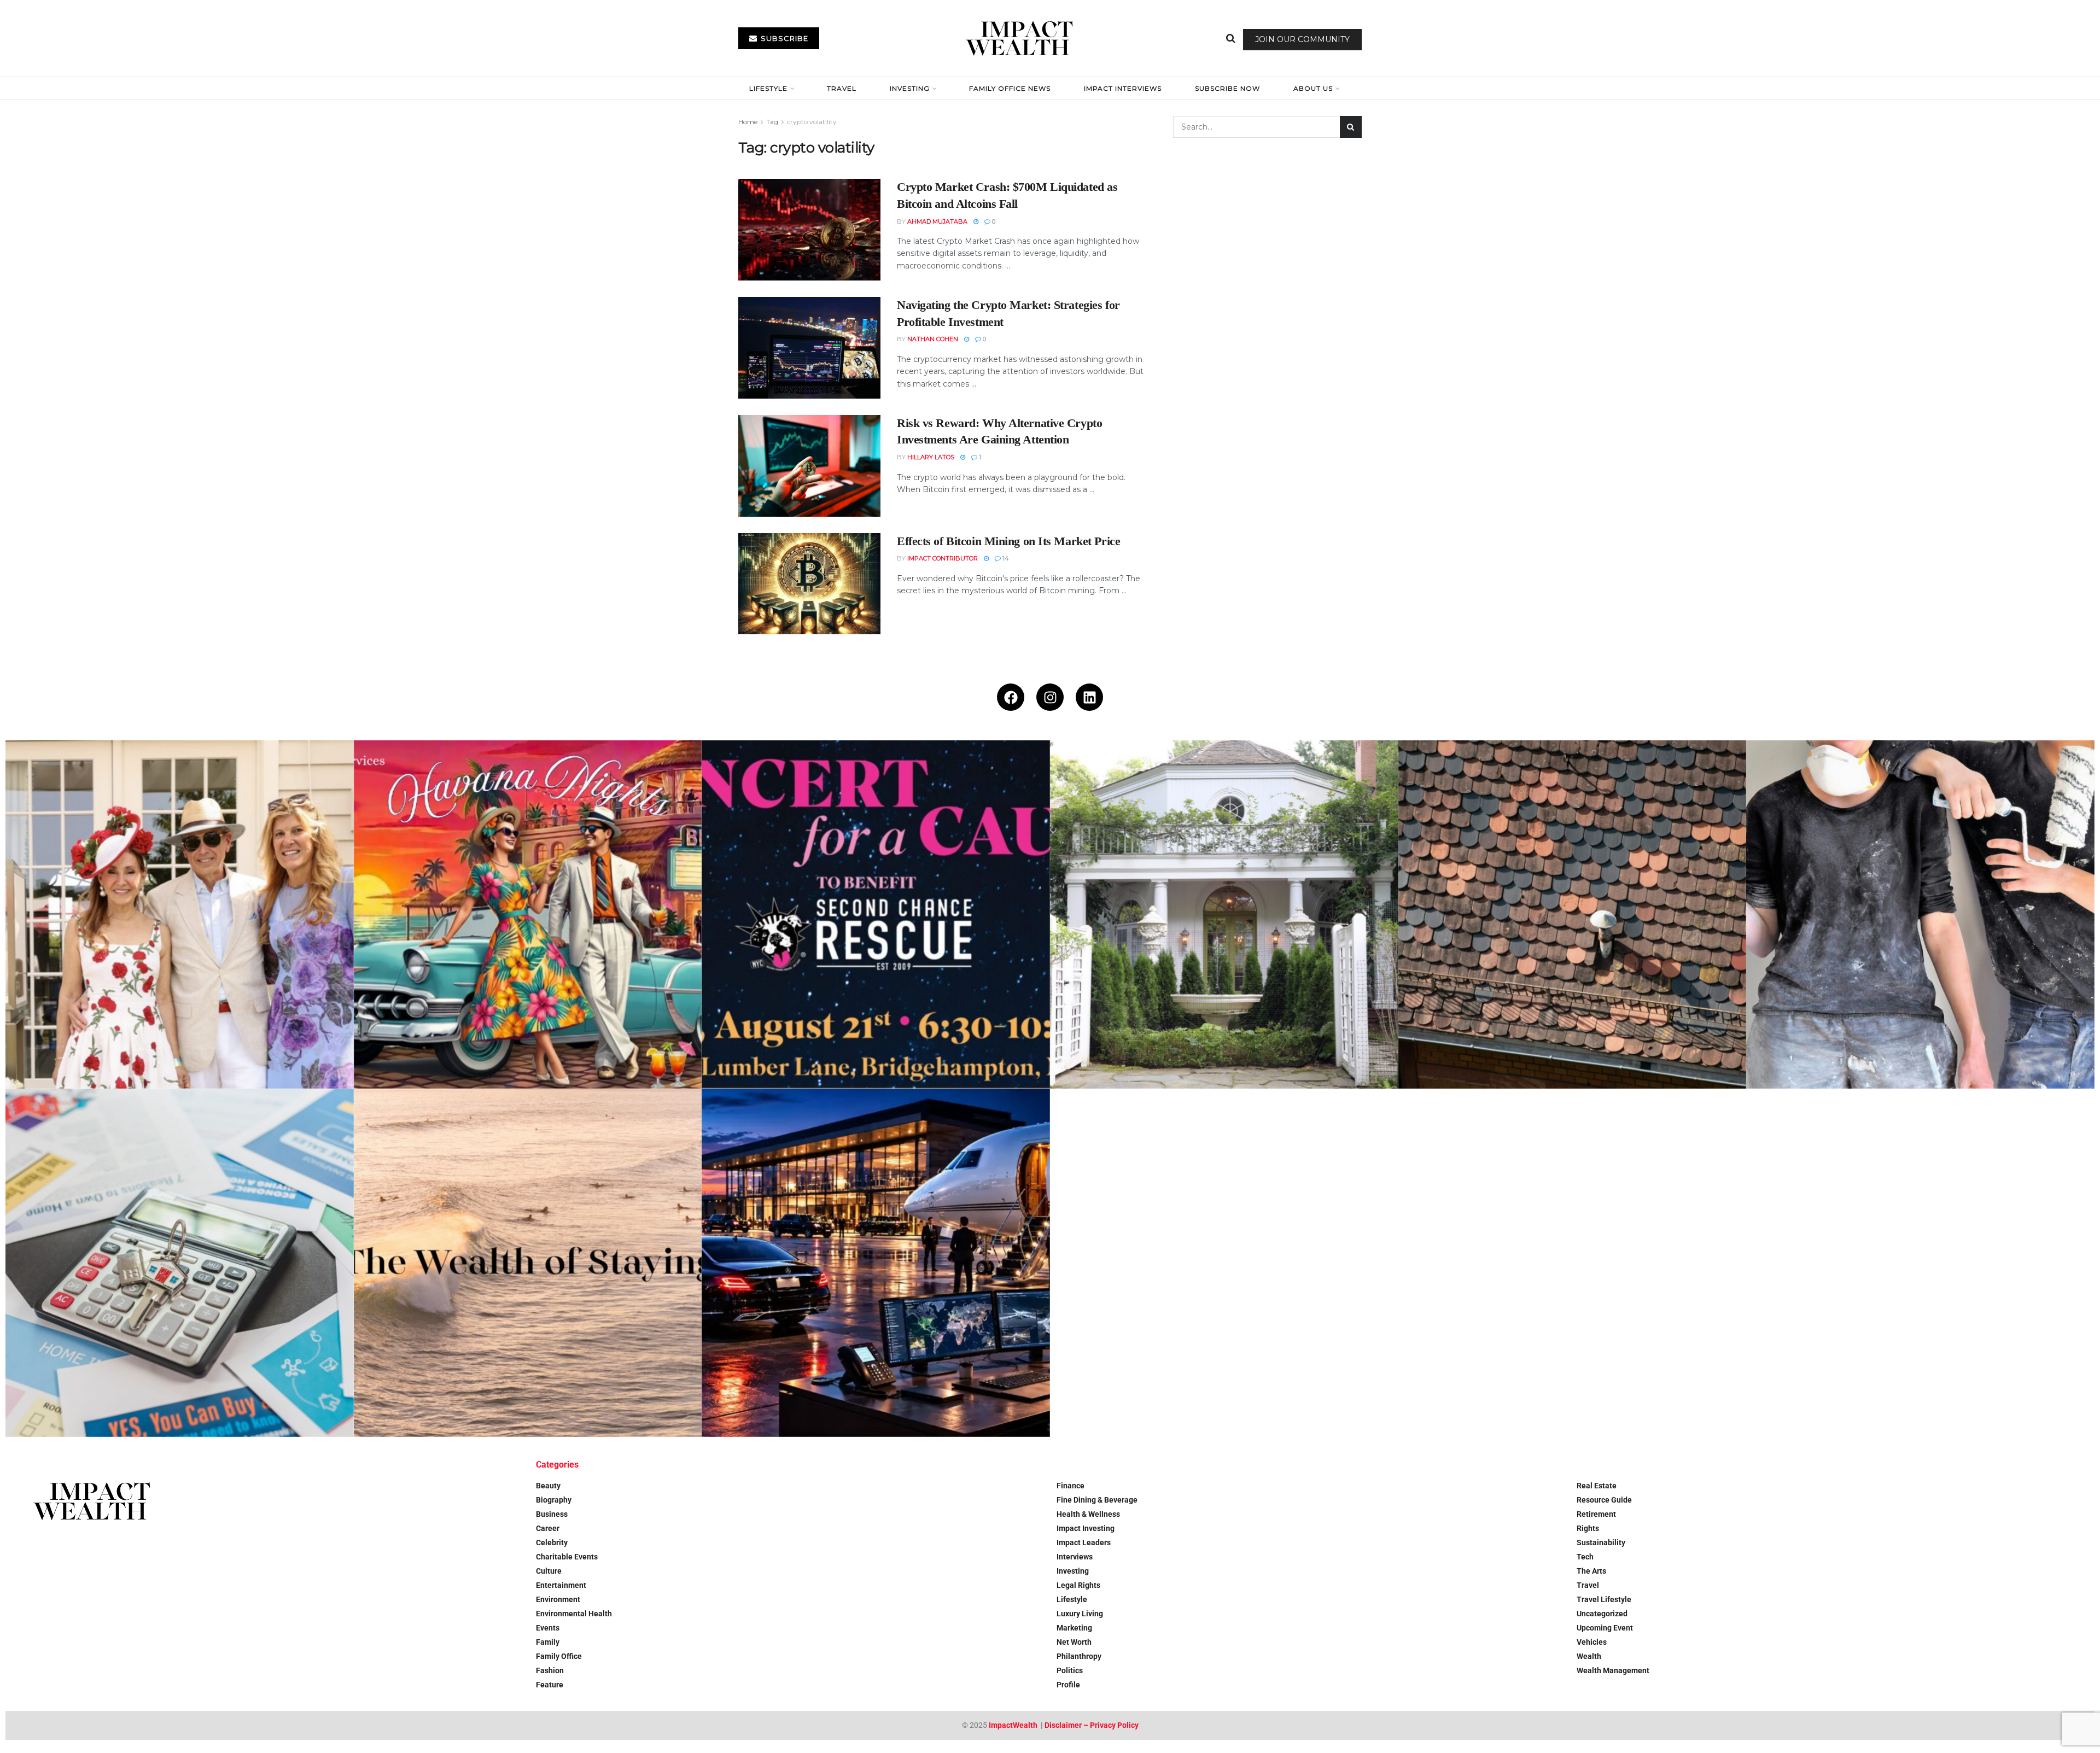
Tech (1585, 1557)
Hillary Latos (931, 457)
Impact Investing (1086, 1528)
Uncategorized (1602, 1614)
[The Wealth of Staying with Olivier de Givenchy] (528, 1263)
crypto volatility (812, 122)
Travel (842, 88)
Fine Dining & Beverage (1097, 1500)
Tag (772, 122)
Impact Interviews (1123, 88)
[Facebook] (1011, 697)
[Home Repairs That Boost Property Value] (1920, 915)
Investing (910, 88)
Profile (1068, 1685)
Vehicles (1592, 1642)
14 (1005, 558)
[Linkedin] (1089, 697)
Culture (549, 1571)
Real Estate (1597, 1486)
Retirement (1596, 1514)
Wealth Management (1613, 1670)
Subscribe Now (1227, 88)
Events (548, 1628)
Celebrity (552, 1542)
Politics (1070, 1670)
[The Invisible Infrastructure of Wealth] (876, 1263)
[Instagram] (1050, 697)
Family (548, 1642)
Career (548, 1528)
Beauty (548, 1486)
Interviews (1075, 1557)
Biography (554, 1500)
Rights (1588, 1528)
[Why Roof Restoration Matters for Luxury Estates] (1573, 915)
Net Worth (1074, 1642)
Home (748, 122)
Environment (558, 1599)
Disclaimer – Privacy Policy (1092, 1725)
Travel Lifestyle (1604, 1599)
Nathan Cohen (933, 339)
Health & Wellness (1088, 1514)
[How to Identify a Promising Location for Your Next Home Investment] (180, 1263)
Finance (1071, 1486)
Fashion (550, 1670)
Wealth (1589, 1656)
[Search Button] (1231, 38)
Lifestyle (768, 88)
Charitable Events (567, 1557)
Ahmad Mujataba (937, 221)
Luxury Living (1080, 1614)
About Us (1313, 88)
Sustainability (1601, 1542)
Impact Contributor (943, 558)
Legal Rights (1078, 1585)
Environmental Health (574, 1614)
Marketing (1074, 1628)
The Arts (1591, 1571)
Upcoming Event (1605, 1628)
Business (552, 1514)
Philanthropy (1079, 1656)
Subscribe (783, 38)
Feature (550, 1685)
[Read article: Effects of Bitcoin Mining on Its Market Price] (809, 584)
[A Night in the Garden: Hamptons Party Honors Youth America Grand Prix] (1224, 915)
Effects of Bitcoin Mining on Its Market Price (1008, 541)
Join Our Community (1302, 39)
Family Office (559, 1656)
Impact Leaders (1084, 1542)
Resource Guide (1604, 1500)
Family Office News (1010, 88)
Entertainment (561, 1585)
